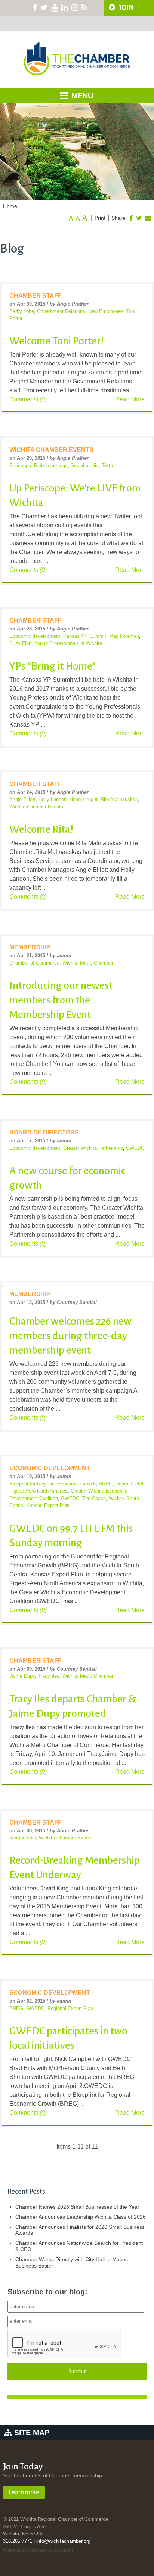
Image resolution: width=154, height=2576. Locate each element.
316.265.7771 (18, 2541)
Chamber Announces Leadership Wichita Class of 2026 (81, 2217)
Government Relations (61, 311)
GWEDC (135, 1148)
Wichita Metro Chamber (88, 963)
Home (10, 206)
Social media (85, 466)
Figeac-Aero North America (38, 1491)
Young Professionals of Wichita (68, 643)
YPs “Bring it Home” (53, 666)
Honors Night (84, 799)
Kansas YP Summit (85, 636)
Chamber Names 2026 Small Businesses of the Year (77, 2207)
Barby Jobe (22, 311)
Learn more (24, 2493)
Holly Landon (53, 799)
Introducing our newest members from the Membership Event (61, 1000)
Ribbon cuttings (51, 466)
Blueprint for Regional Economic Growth (53, 1484)
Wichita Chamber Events (36, 807)
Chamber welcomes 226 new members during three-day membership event (70, 1336)
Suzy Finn (20, 643)
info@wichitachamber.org (63, 2541)
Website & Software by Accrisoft (38, 2550)
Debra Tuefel (129, 1484)
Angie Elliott (22, 799)
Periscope (20, 466)
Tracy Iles (49, 1676)
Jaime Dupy (22, 1676)
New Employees (106, 311)
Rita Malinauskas (119, 799)
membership (23, 1838)
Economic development (35, 636)
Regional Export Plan (70, 2008)
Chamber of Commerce (34, 963)
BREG (106, 1484)
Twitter (109, 466)
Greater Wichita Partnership (93, 1148)
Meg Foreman (124, 636)
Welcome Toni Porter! (56, 341)
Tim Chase (94, 1498)
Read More (130, 399)
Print (100, 218)
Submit (77, 2371)
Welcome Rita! (41, 829)
